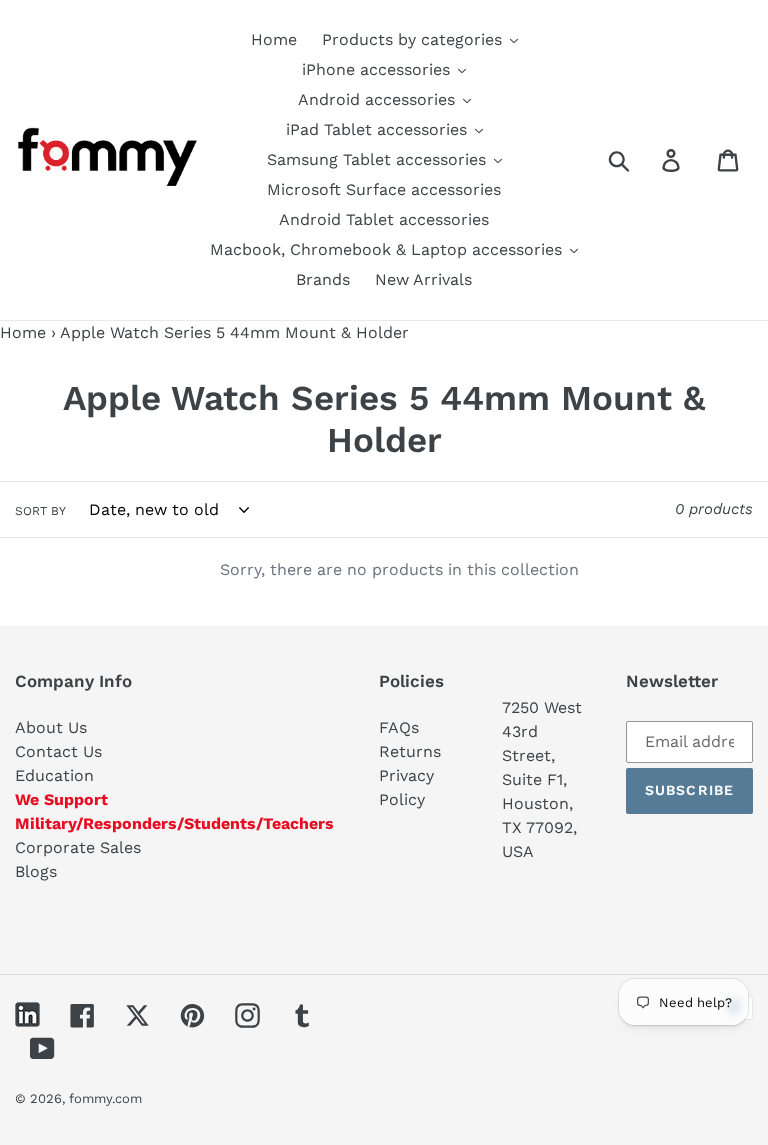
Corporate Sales (78, 847)
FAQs (399, 727)
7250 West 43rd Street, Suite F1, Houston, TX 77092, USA (542, 779)
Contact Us (58, 751)
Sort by (40, 511)
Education (54, 775)
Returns (410, 751)
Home (23, 332)
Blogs (36, 871)
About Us (51, 727)
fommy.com (105, 1098)
